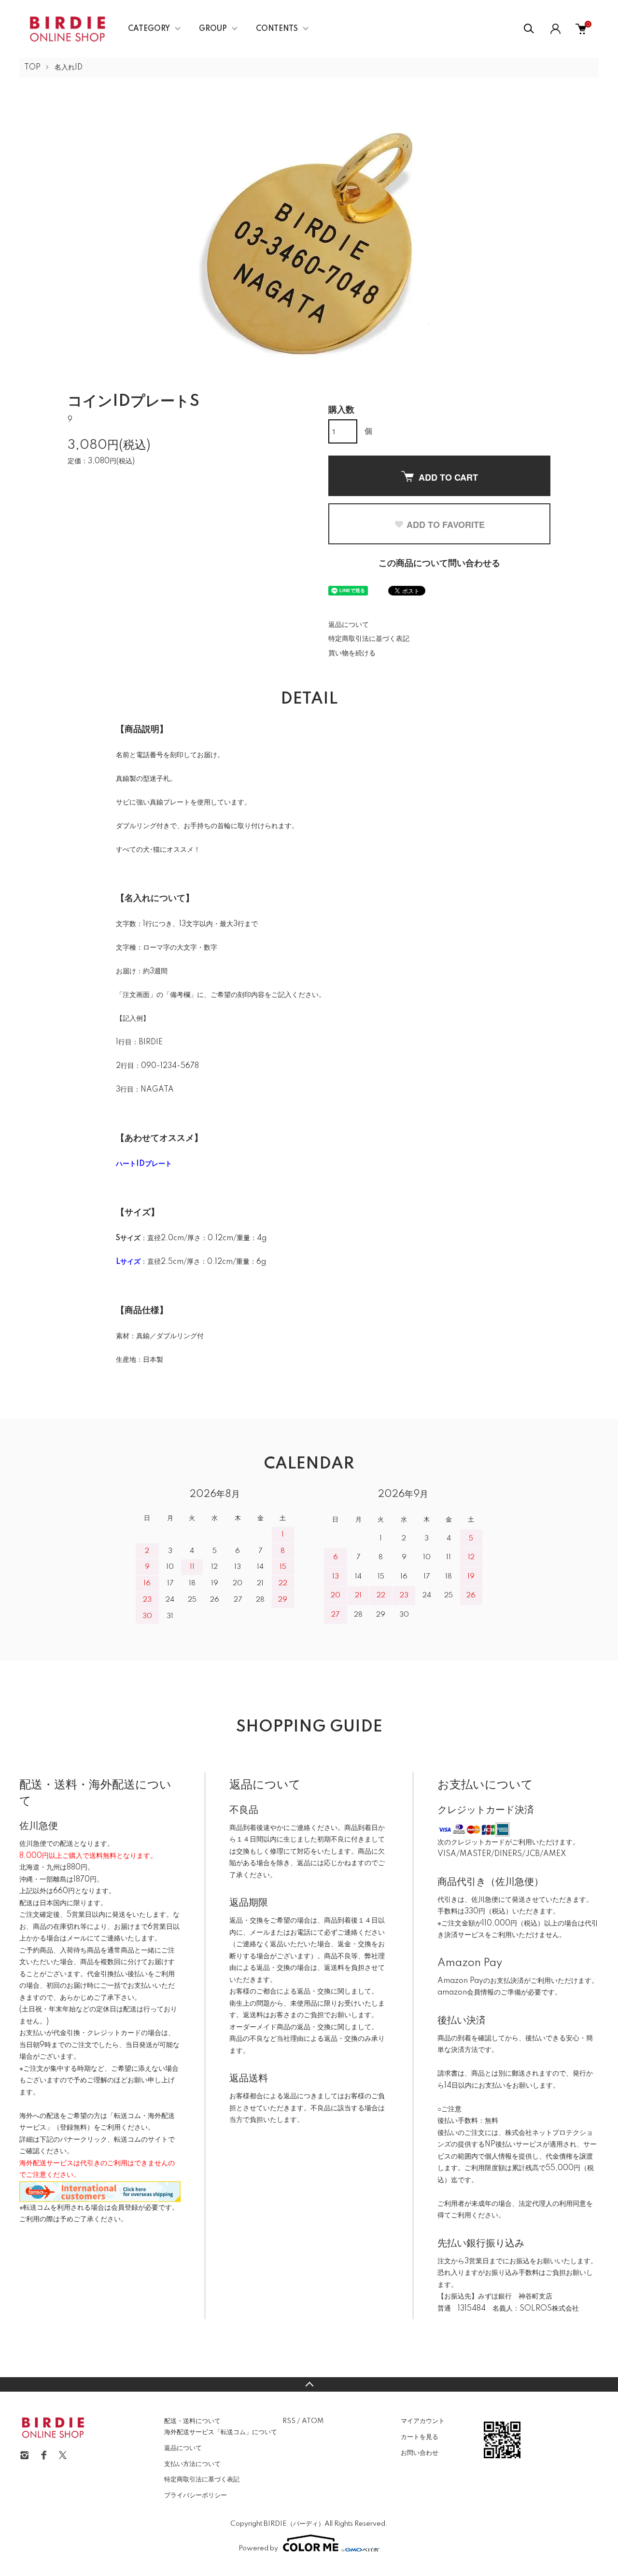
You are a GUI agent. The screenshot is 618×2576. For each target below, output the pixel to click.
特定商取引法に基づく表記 (369, 639)
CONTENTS (277, 29)
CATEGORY (149, 29)
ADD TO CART (448, 477)
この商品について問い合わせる (439, 564)
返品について (349, 625)
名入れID (69, 68)
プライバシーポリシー (196, 2495)
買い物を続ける (352, 653)
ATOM (313, 2421)
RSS (289, 2421)
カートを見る (420, 2437)
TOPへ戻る (309, 2384)
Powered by (258, 2548)
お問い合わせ (420, 2453)
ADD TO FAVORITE (446, 525)
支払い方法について (192, 2464)
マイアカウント (423, 2421)
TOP (32, 68)
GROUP (213, 29)
